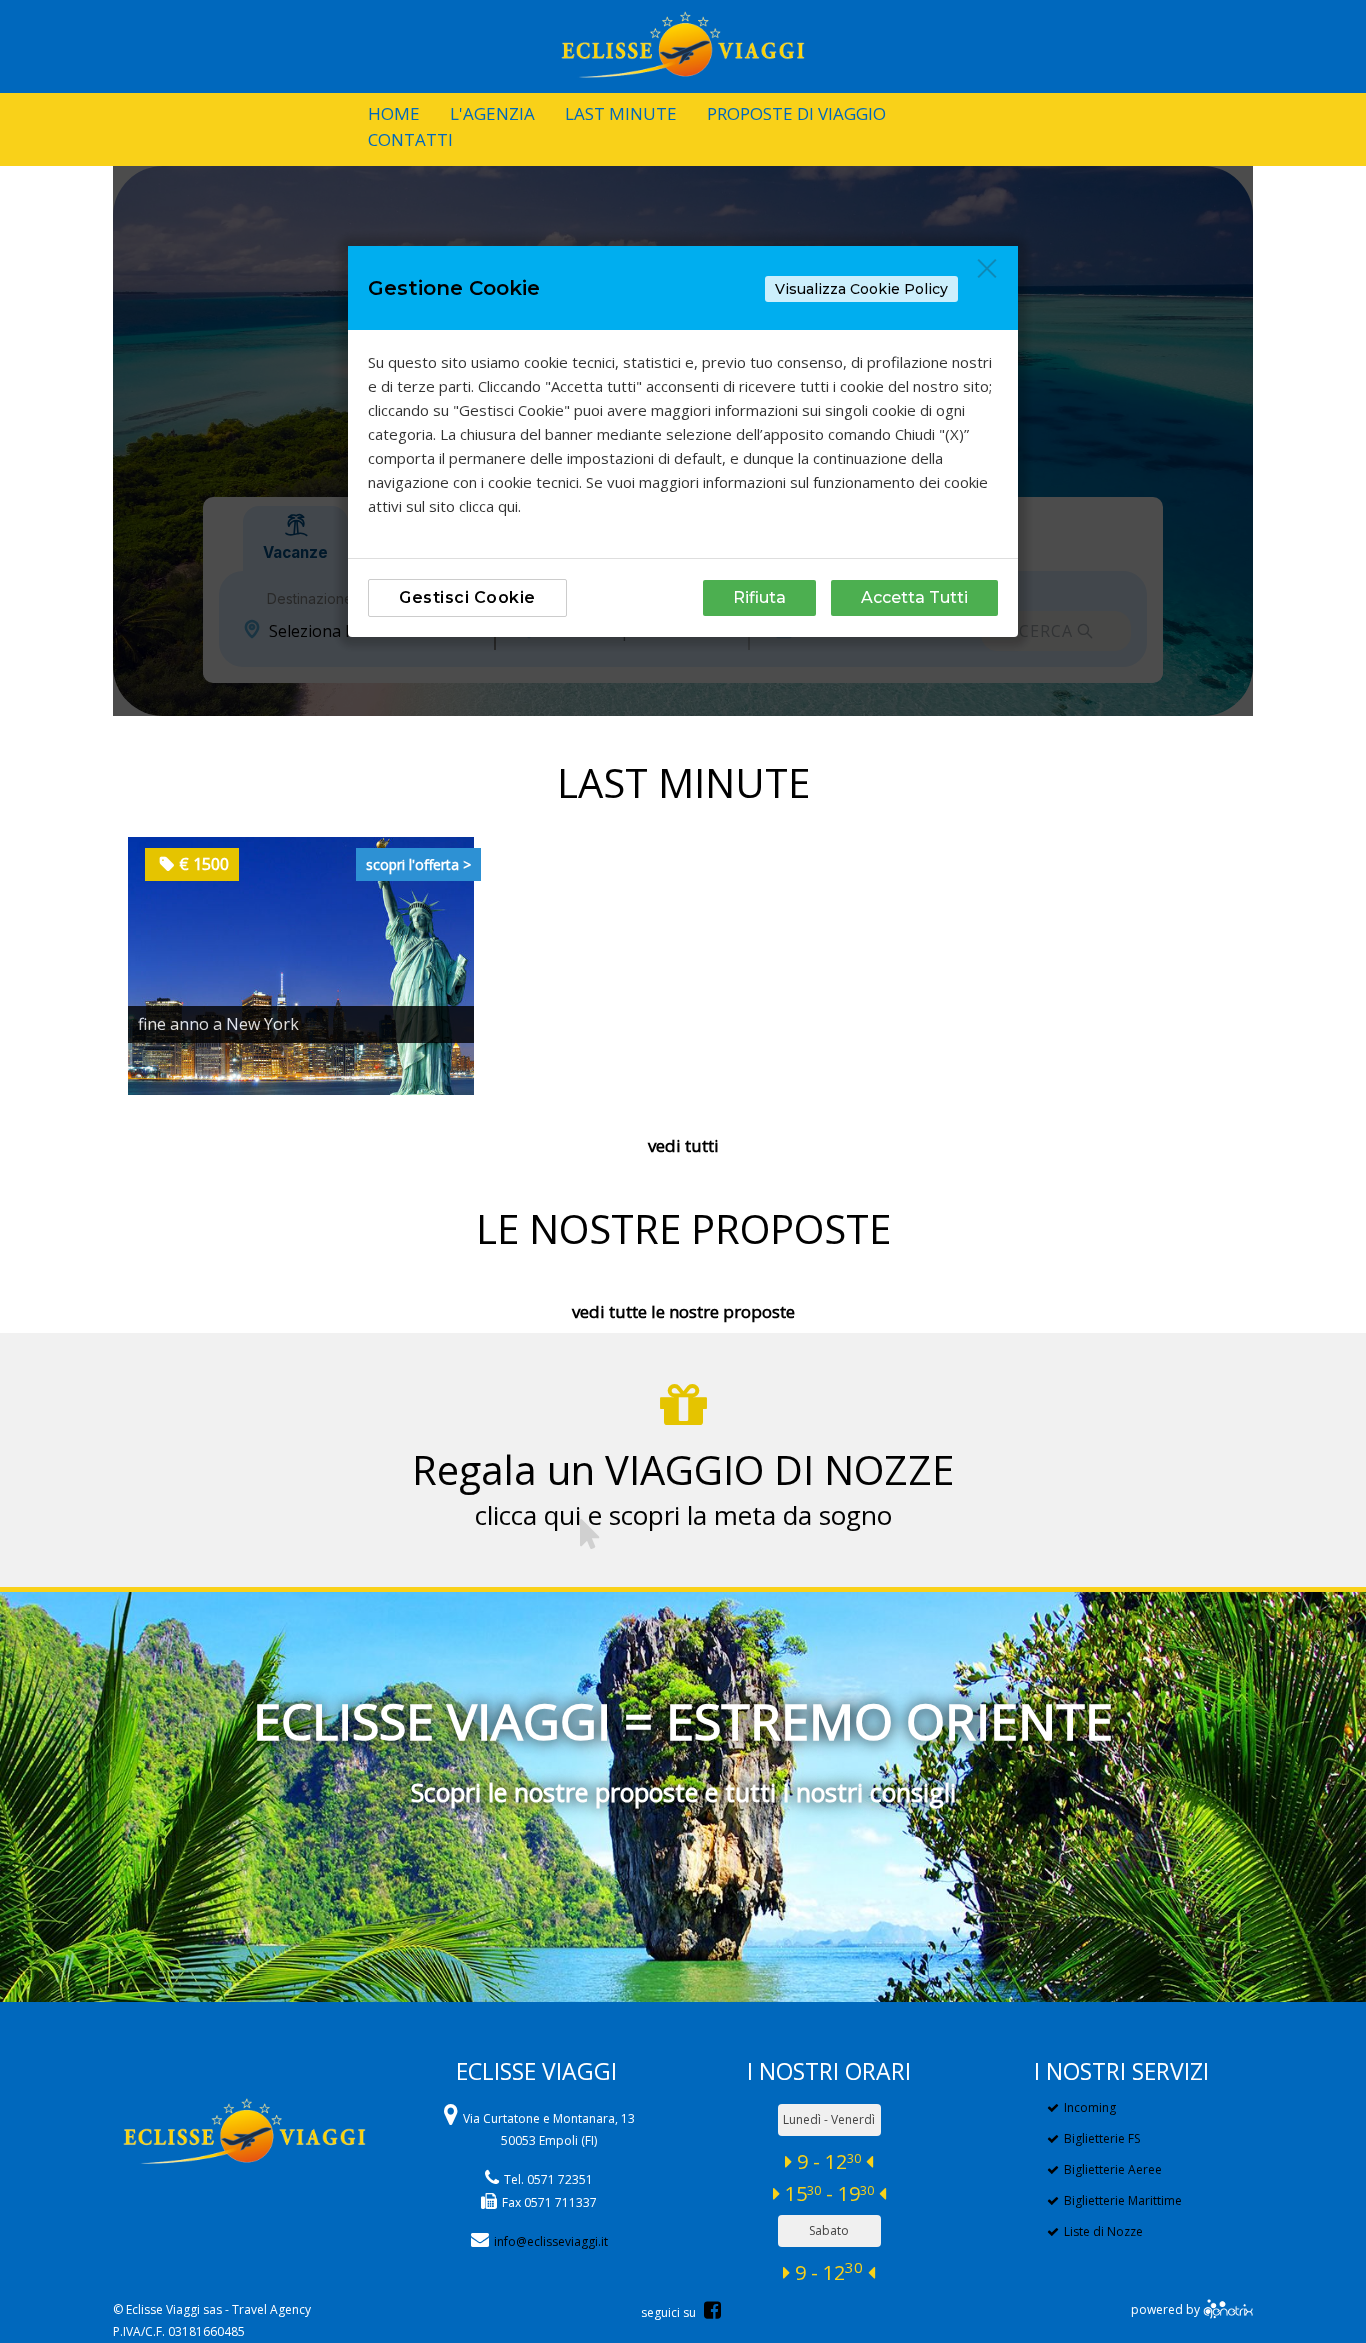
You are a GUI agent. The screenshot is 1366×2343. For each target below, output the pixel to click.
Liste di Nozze (1103, 2231)
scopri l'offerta (418, 864)
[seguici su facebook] (712, 2312)
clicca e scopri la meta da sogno (683, 1515)
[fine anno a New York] (301, 965)
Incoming (1090, 2107)
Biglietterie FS (1102, 2138)
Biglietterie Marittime (1123, 2200)
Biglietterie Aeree (1113, 2169)
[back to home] (244, 2098)
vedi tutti (683, 1145)
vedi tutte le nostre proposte (683, 1311)
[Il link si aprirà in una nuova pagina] (1228, 2309)
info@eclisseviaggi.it (551, 2241)
